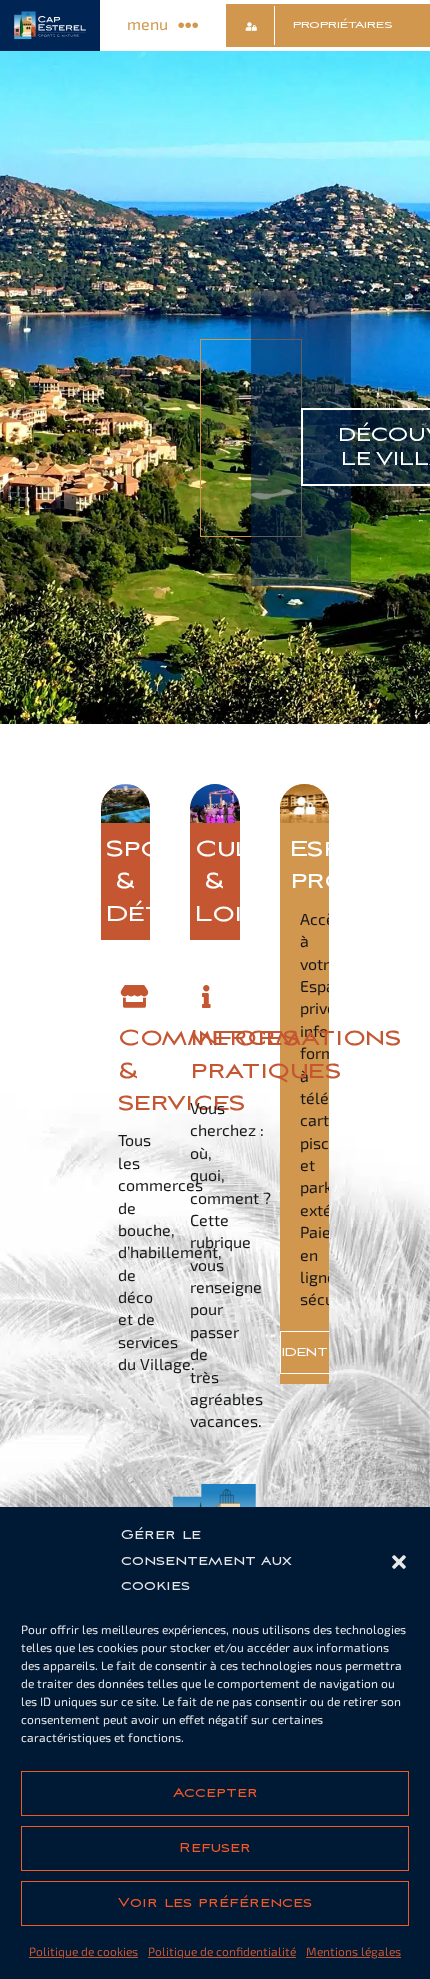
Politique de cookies (83, 1951)
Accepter (215, 1793)
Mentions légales (353, 1951)
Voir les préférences (215, 1903)
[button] (399, 1562)
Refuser (215, 1848)
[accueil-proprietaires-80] (304, 791)
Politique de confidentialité (222, 1951)
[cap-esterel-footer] (215, 1491)
